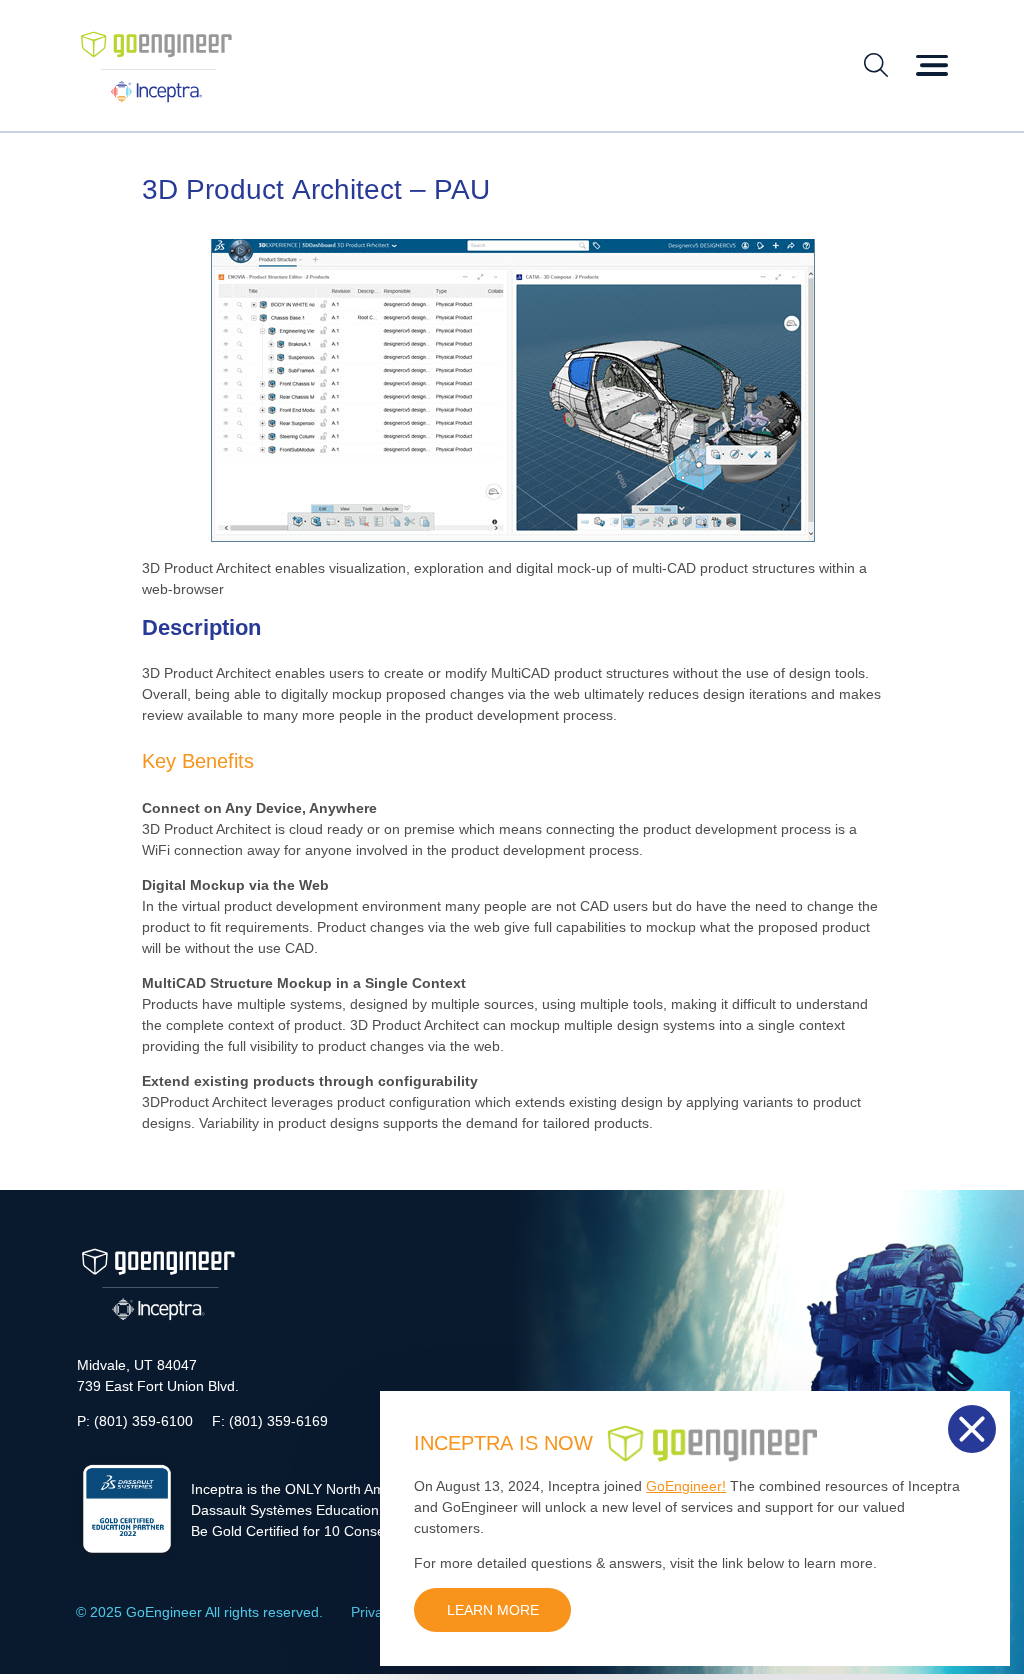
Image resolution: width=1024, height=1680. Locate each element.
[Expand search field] (876, 65)
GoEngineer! (686, 1486)
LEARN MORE (493, 1610)
